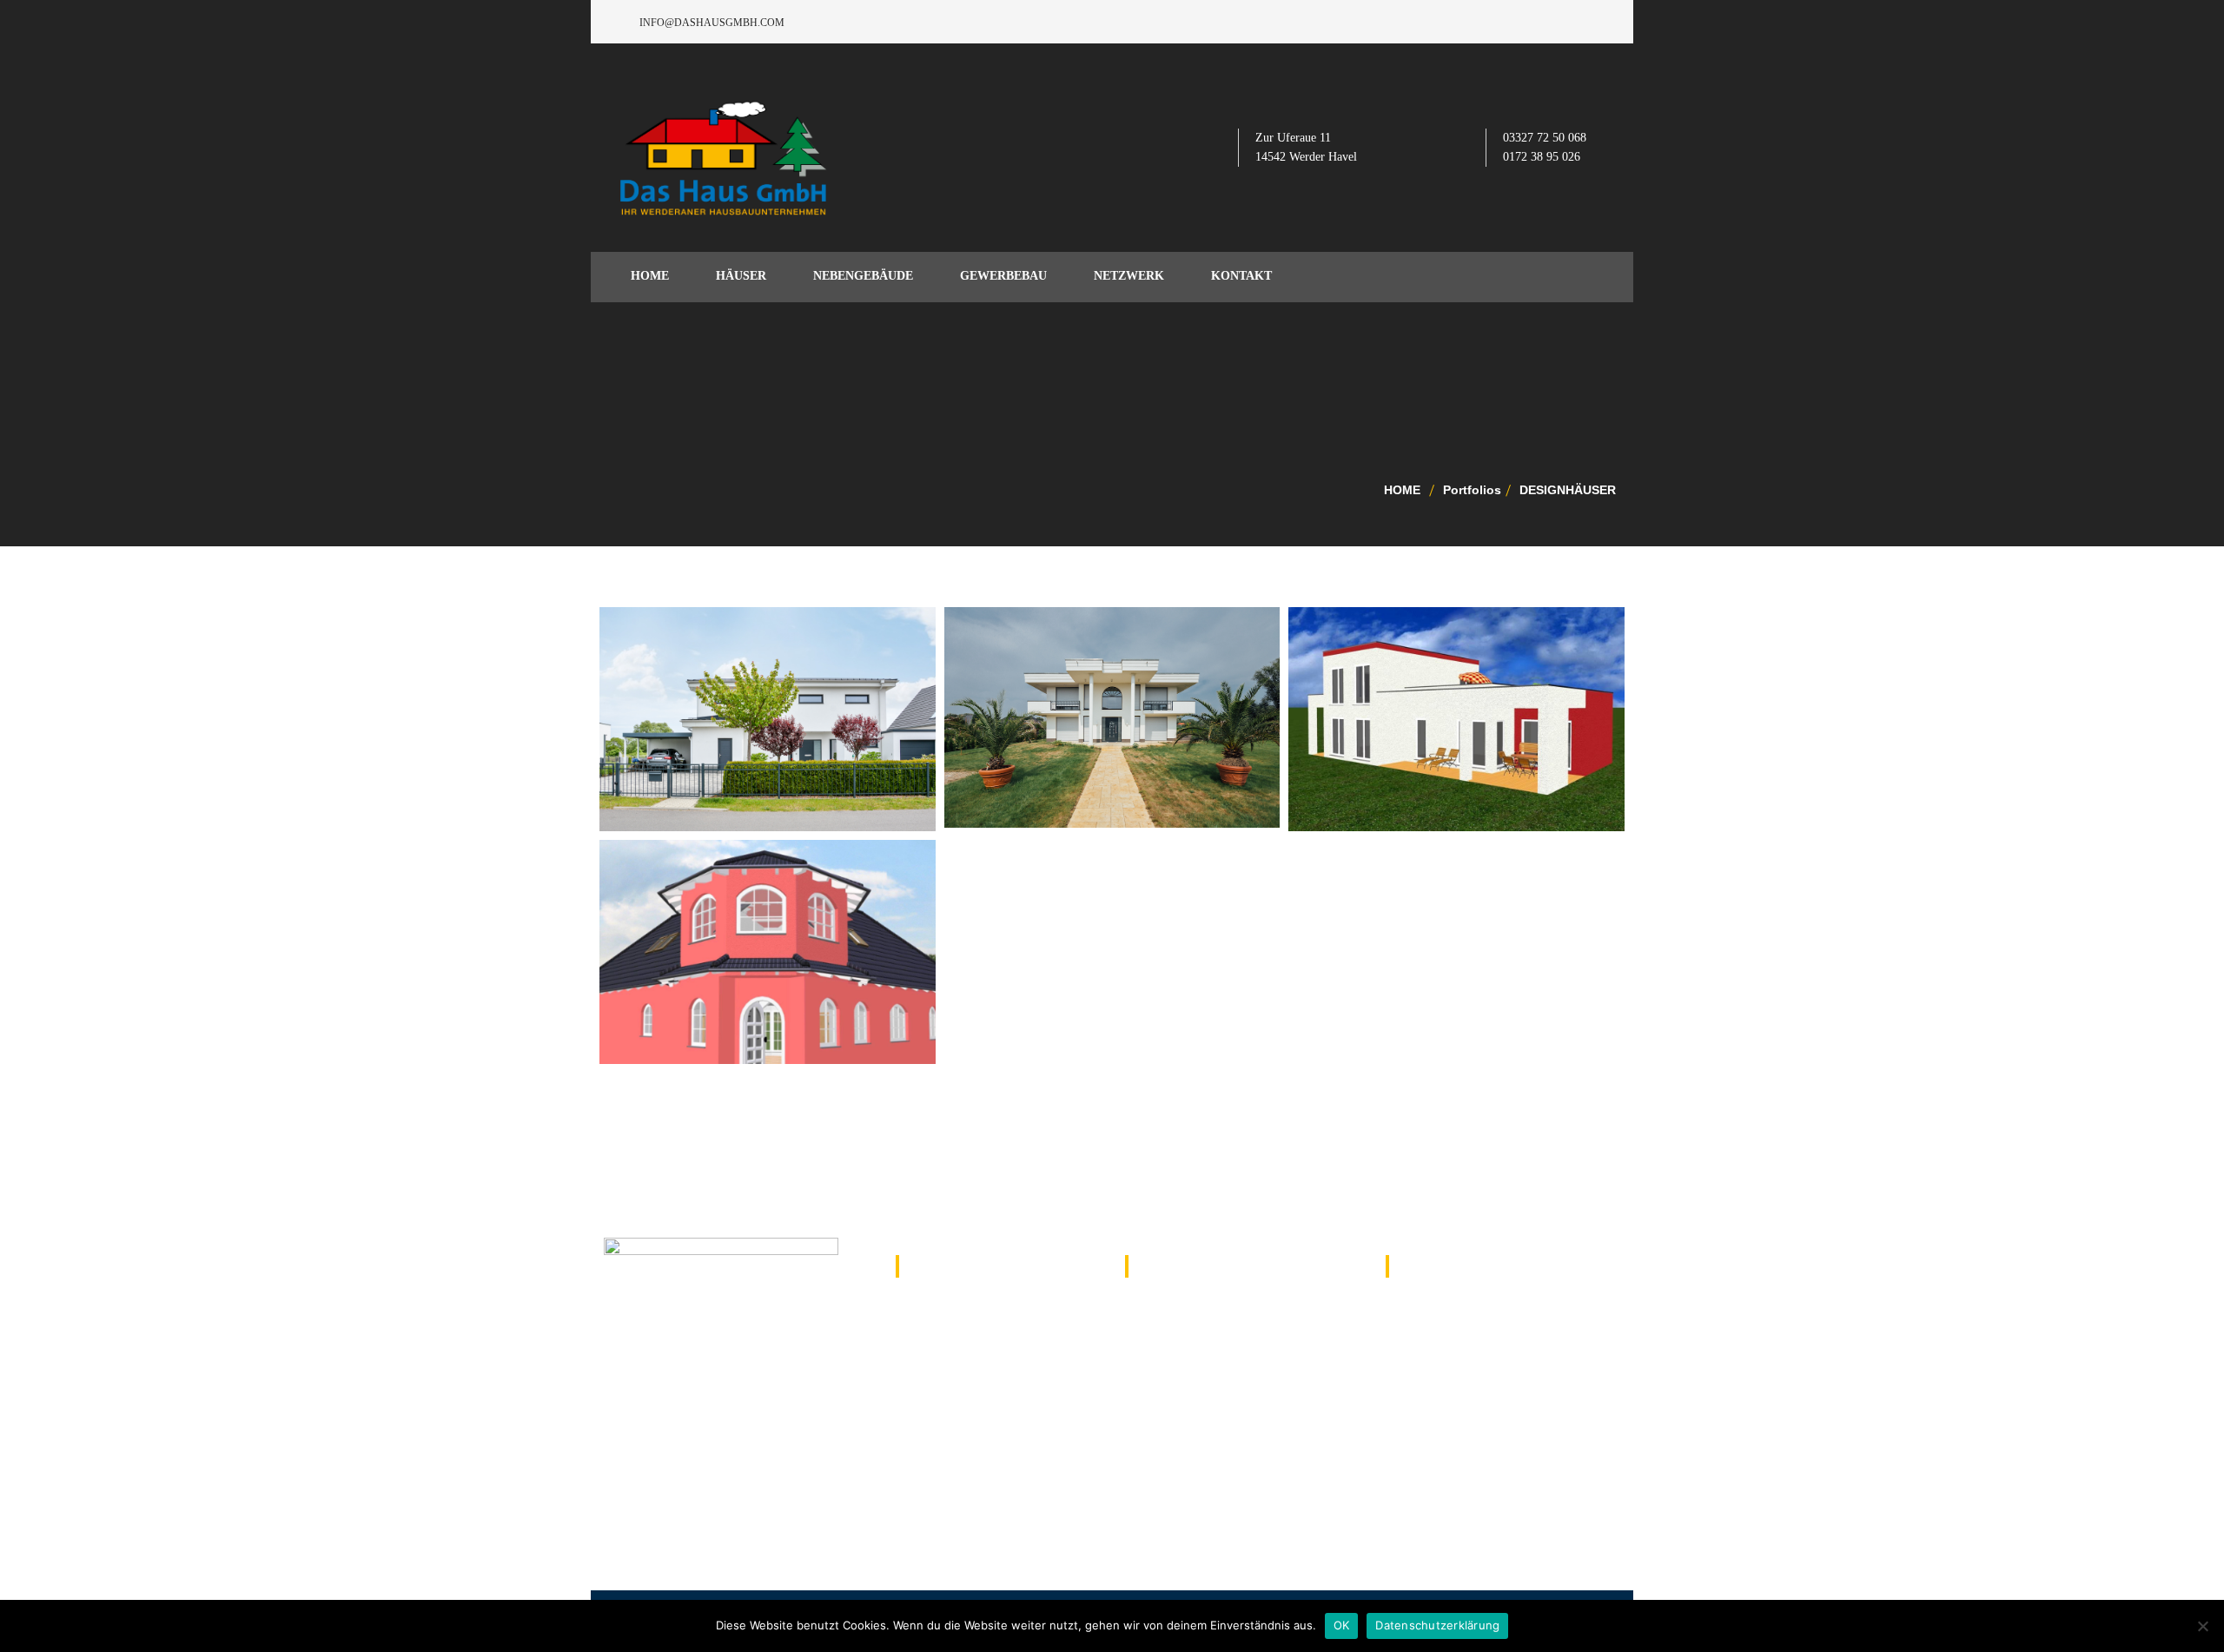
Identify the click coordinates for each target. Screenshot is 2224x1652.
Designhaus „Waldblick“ (770, 912)
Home (1402, 490)
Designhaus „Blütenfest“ (774, 679)
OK (1342, 1625)
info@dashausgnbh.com (1482, 1305)
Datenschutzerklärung (1437, 1625)
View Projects (694, 753)
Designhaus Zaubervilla (1116, 679)
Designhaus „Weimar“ (1442, 679)
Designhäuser (1568, 490)
